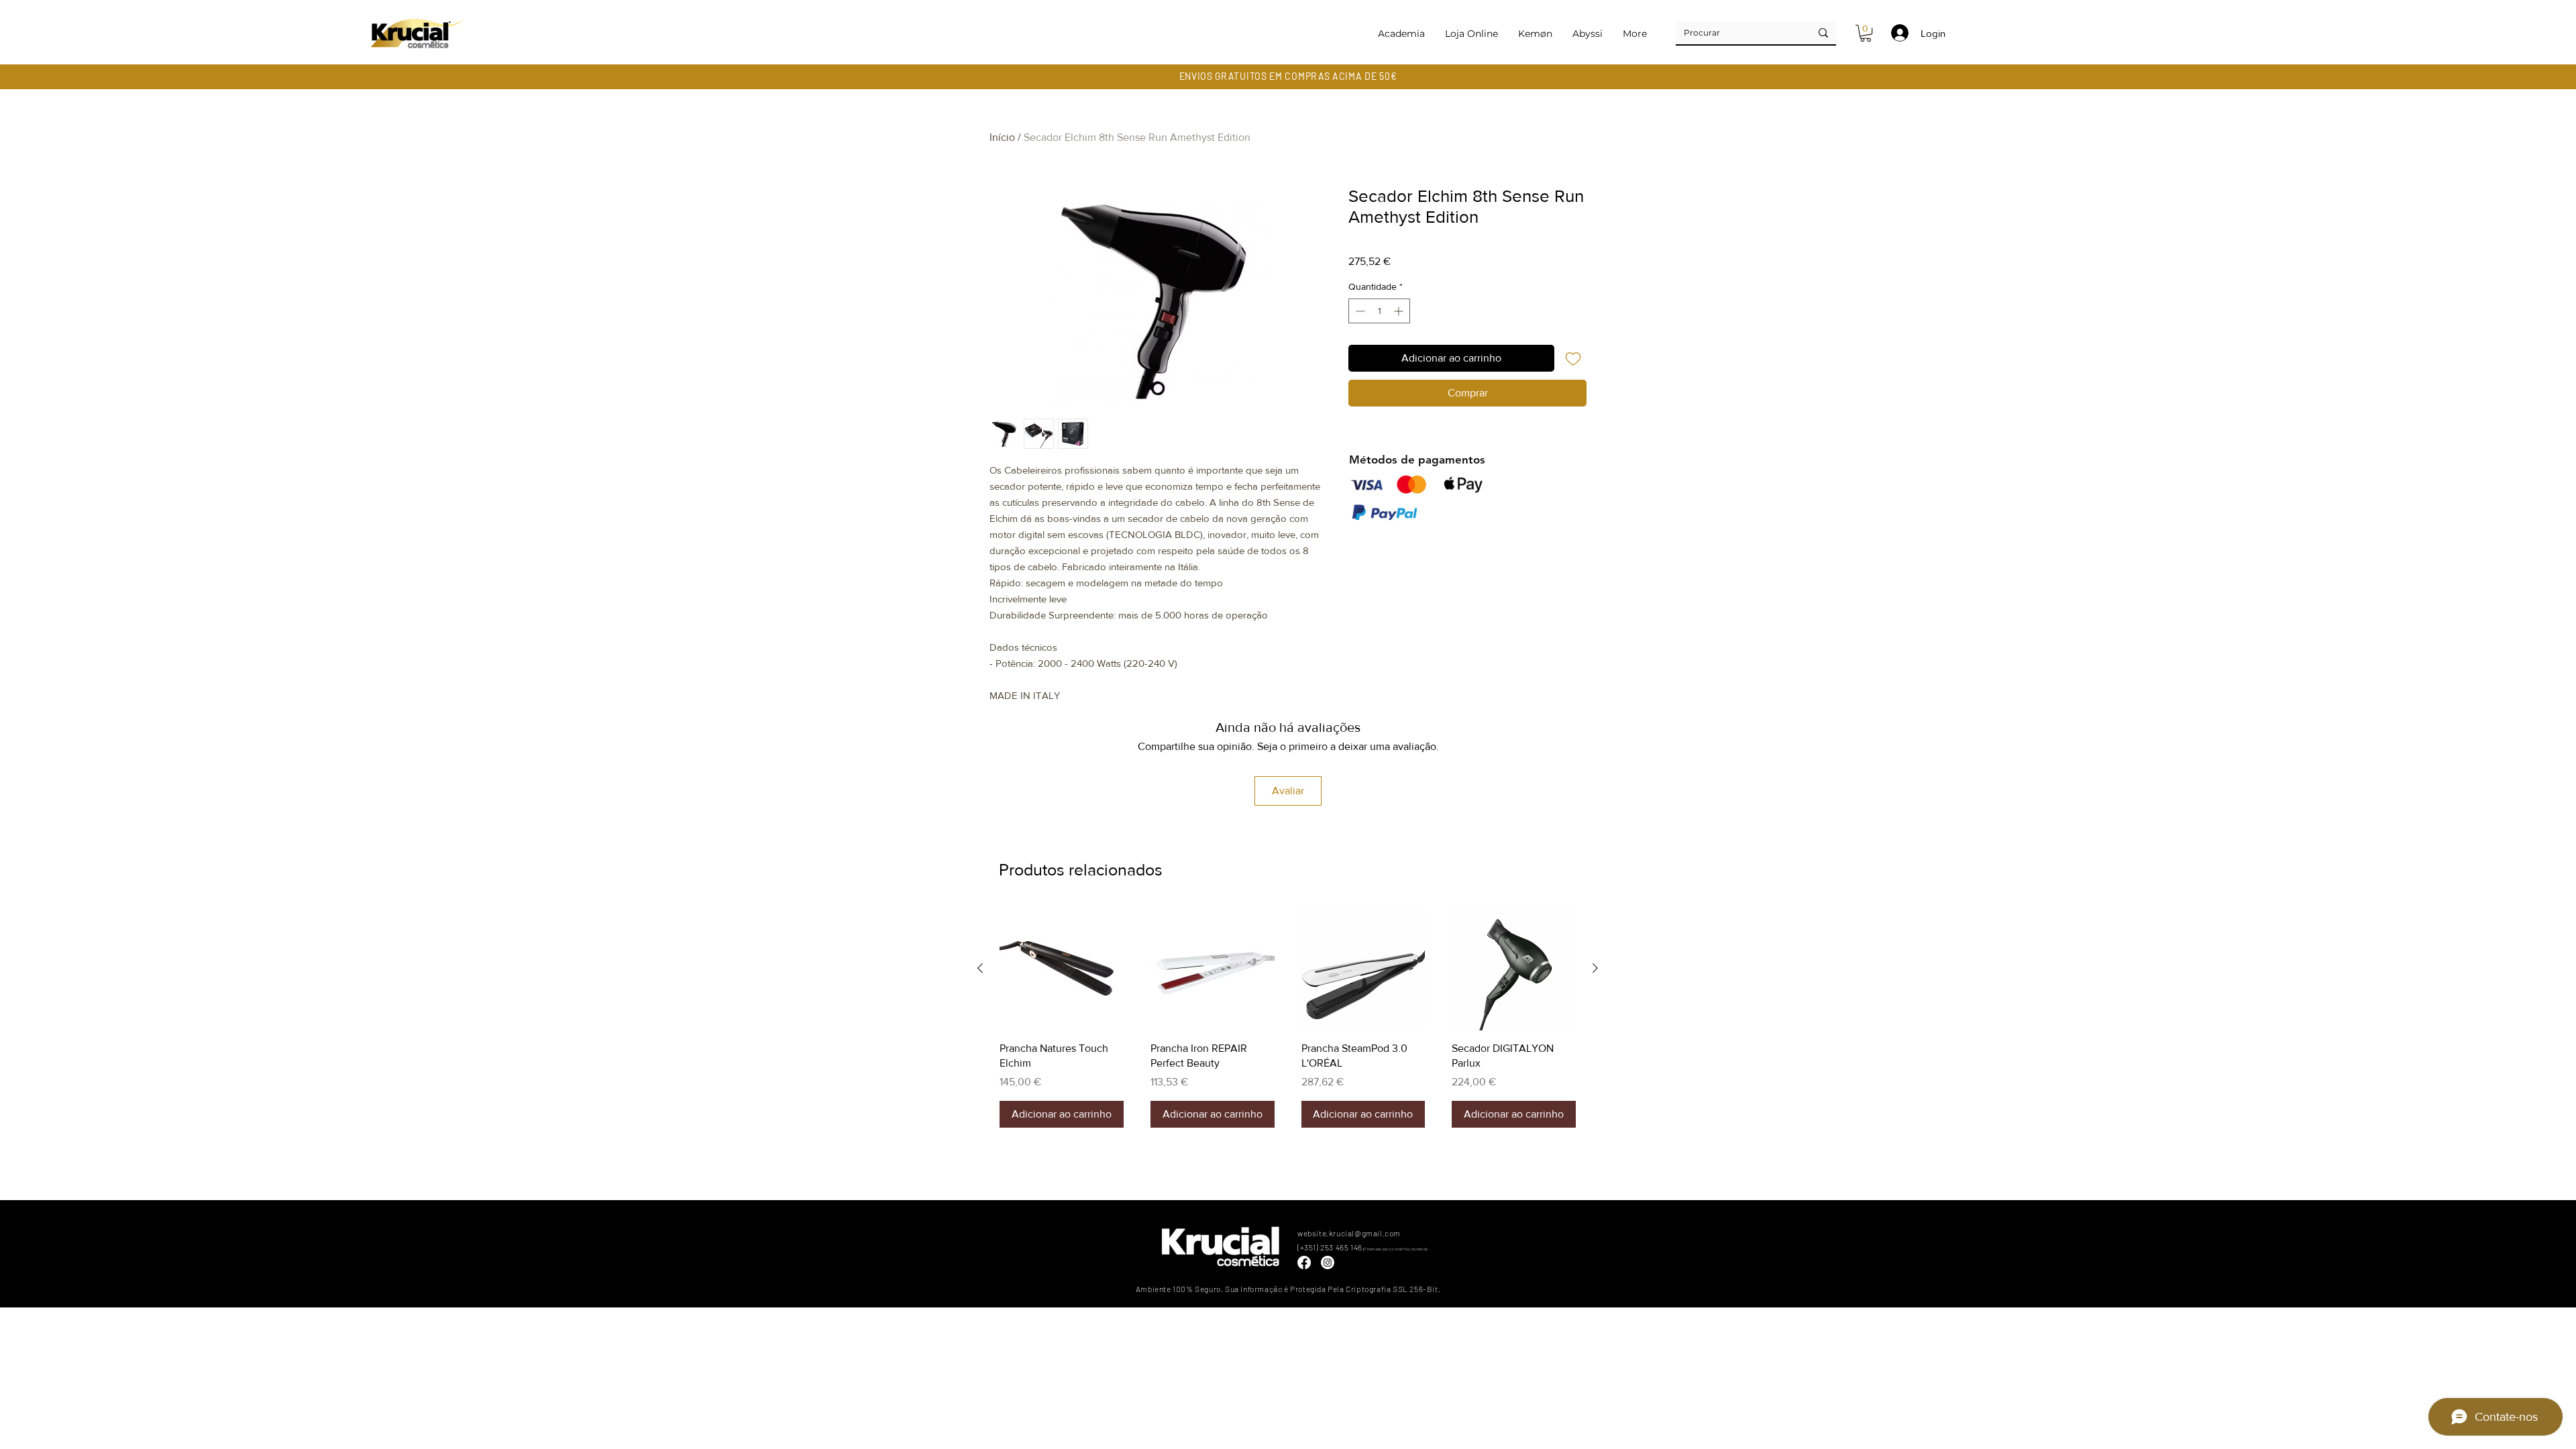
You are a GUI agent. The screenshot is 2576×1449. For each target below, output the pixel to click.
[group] (1288, 1017)
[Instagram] (1328, 1263)
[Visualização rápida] (1062, 968)
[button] (1866, 33)
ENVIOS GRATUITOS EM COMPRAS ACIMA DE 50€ (1288, 76)
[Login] (1898, 33)
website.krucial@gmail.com (1349, 1233)
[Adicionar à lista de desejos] (1573, 358)
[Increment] (1400, 311)
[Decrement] (1359, 311)
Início (1002, 137)
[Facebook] (1304, 1263)
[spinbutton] (1379, 311)
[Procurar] (1823, 33)
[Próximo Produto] (1595, 968)
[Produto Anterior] (980, 968)
